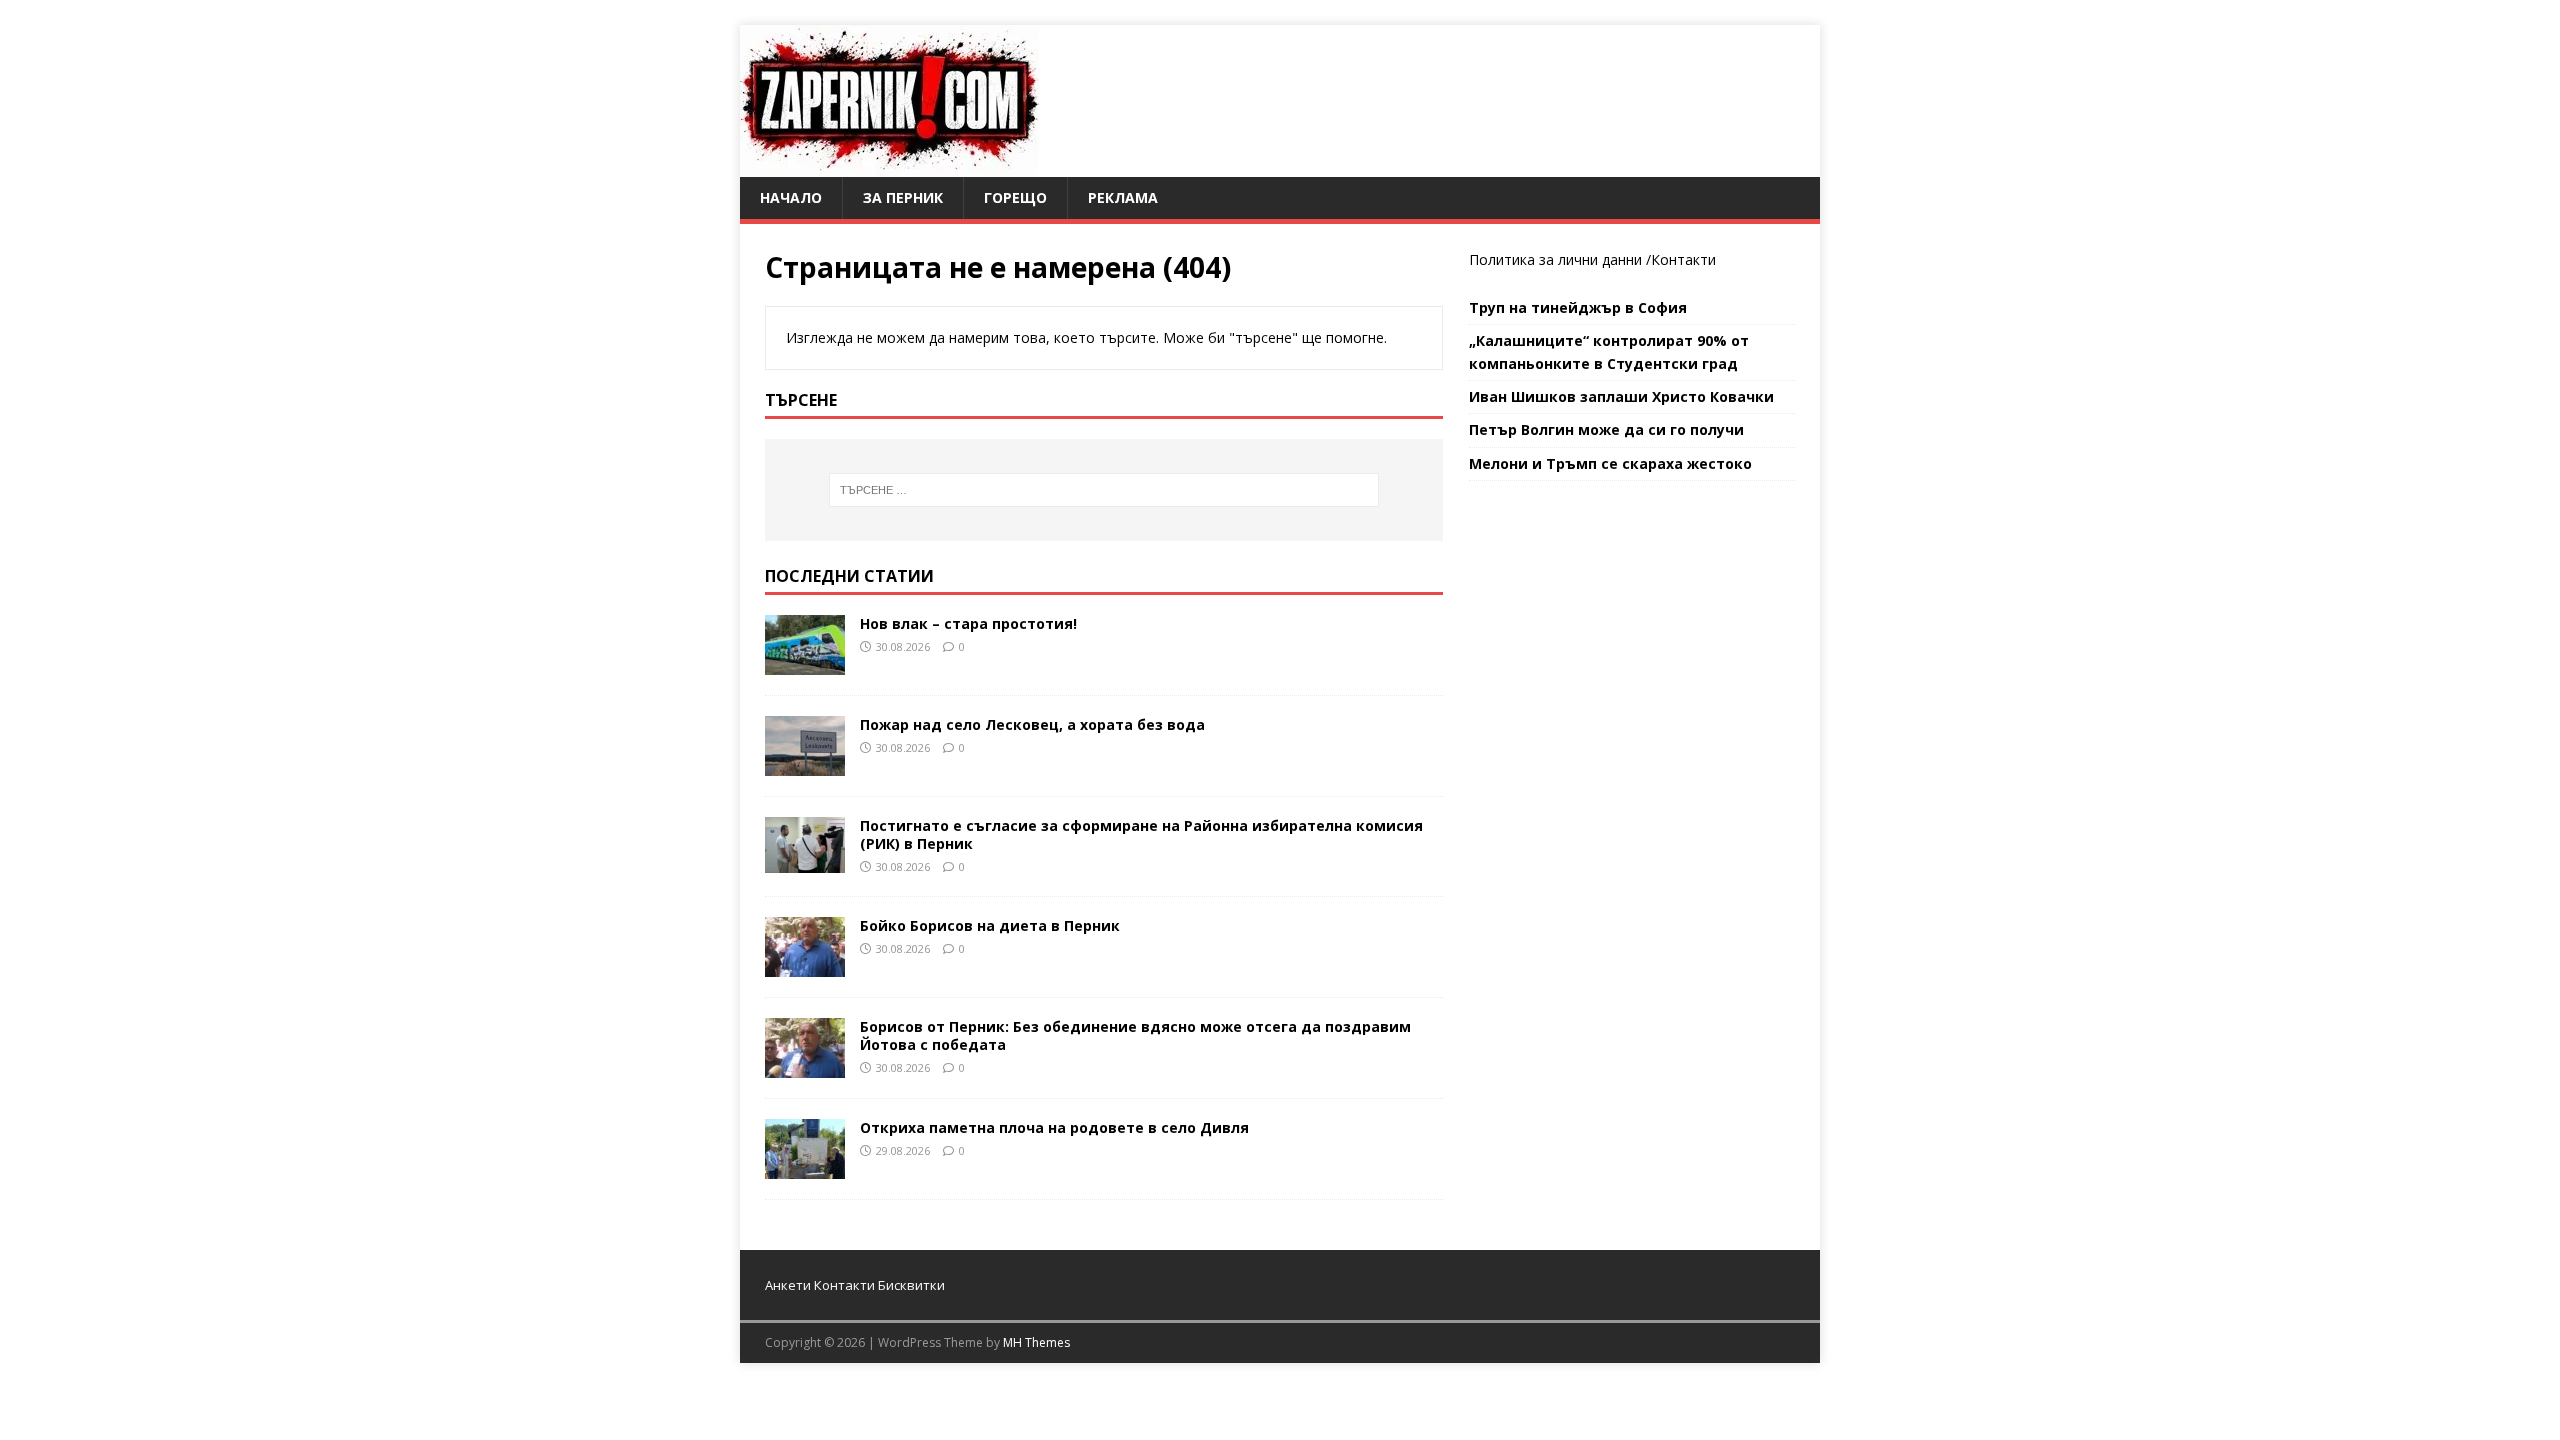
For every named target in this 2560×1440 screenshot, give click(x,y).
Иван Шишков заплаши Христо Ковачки (1621, 396)
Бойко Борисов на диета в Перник (990, 925)
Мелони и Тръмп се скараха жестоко (1610, 463)
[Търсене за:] (1104, 490)
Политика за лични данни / (1560, 259)
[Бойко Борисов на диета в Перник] (805, 964)
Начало (791, 197)
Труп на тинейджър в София (1578, 307)
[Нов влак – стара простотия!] (805, 662)
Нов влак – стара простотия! (968, 623)
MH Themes (1036, 1342)
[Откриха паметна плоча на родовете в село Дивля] (805, 1166)
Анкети (788, 1285)
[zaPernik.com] (889, 165)
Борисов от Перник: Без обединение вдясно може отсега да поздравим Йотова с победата (1135, 1035)
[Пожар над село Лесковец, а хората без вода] (805, 763)
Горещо (1015, 197)
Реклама (1123, 197)
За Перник (903, 197)
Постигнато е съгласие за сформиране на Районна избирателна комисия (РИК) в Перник (1141, 834)
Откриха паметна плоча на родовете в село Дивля (1054, 1127)
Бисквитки (911, 1285)
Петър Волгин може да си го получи (1606, 429)
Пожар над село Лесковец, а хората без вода (1032, 724)
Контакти (1683, 259)
